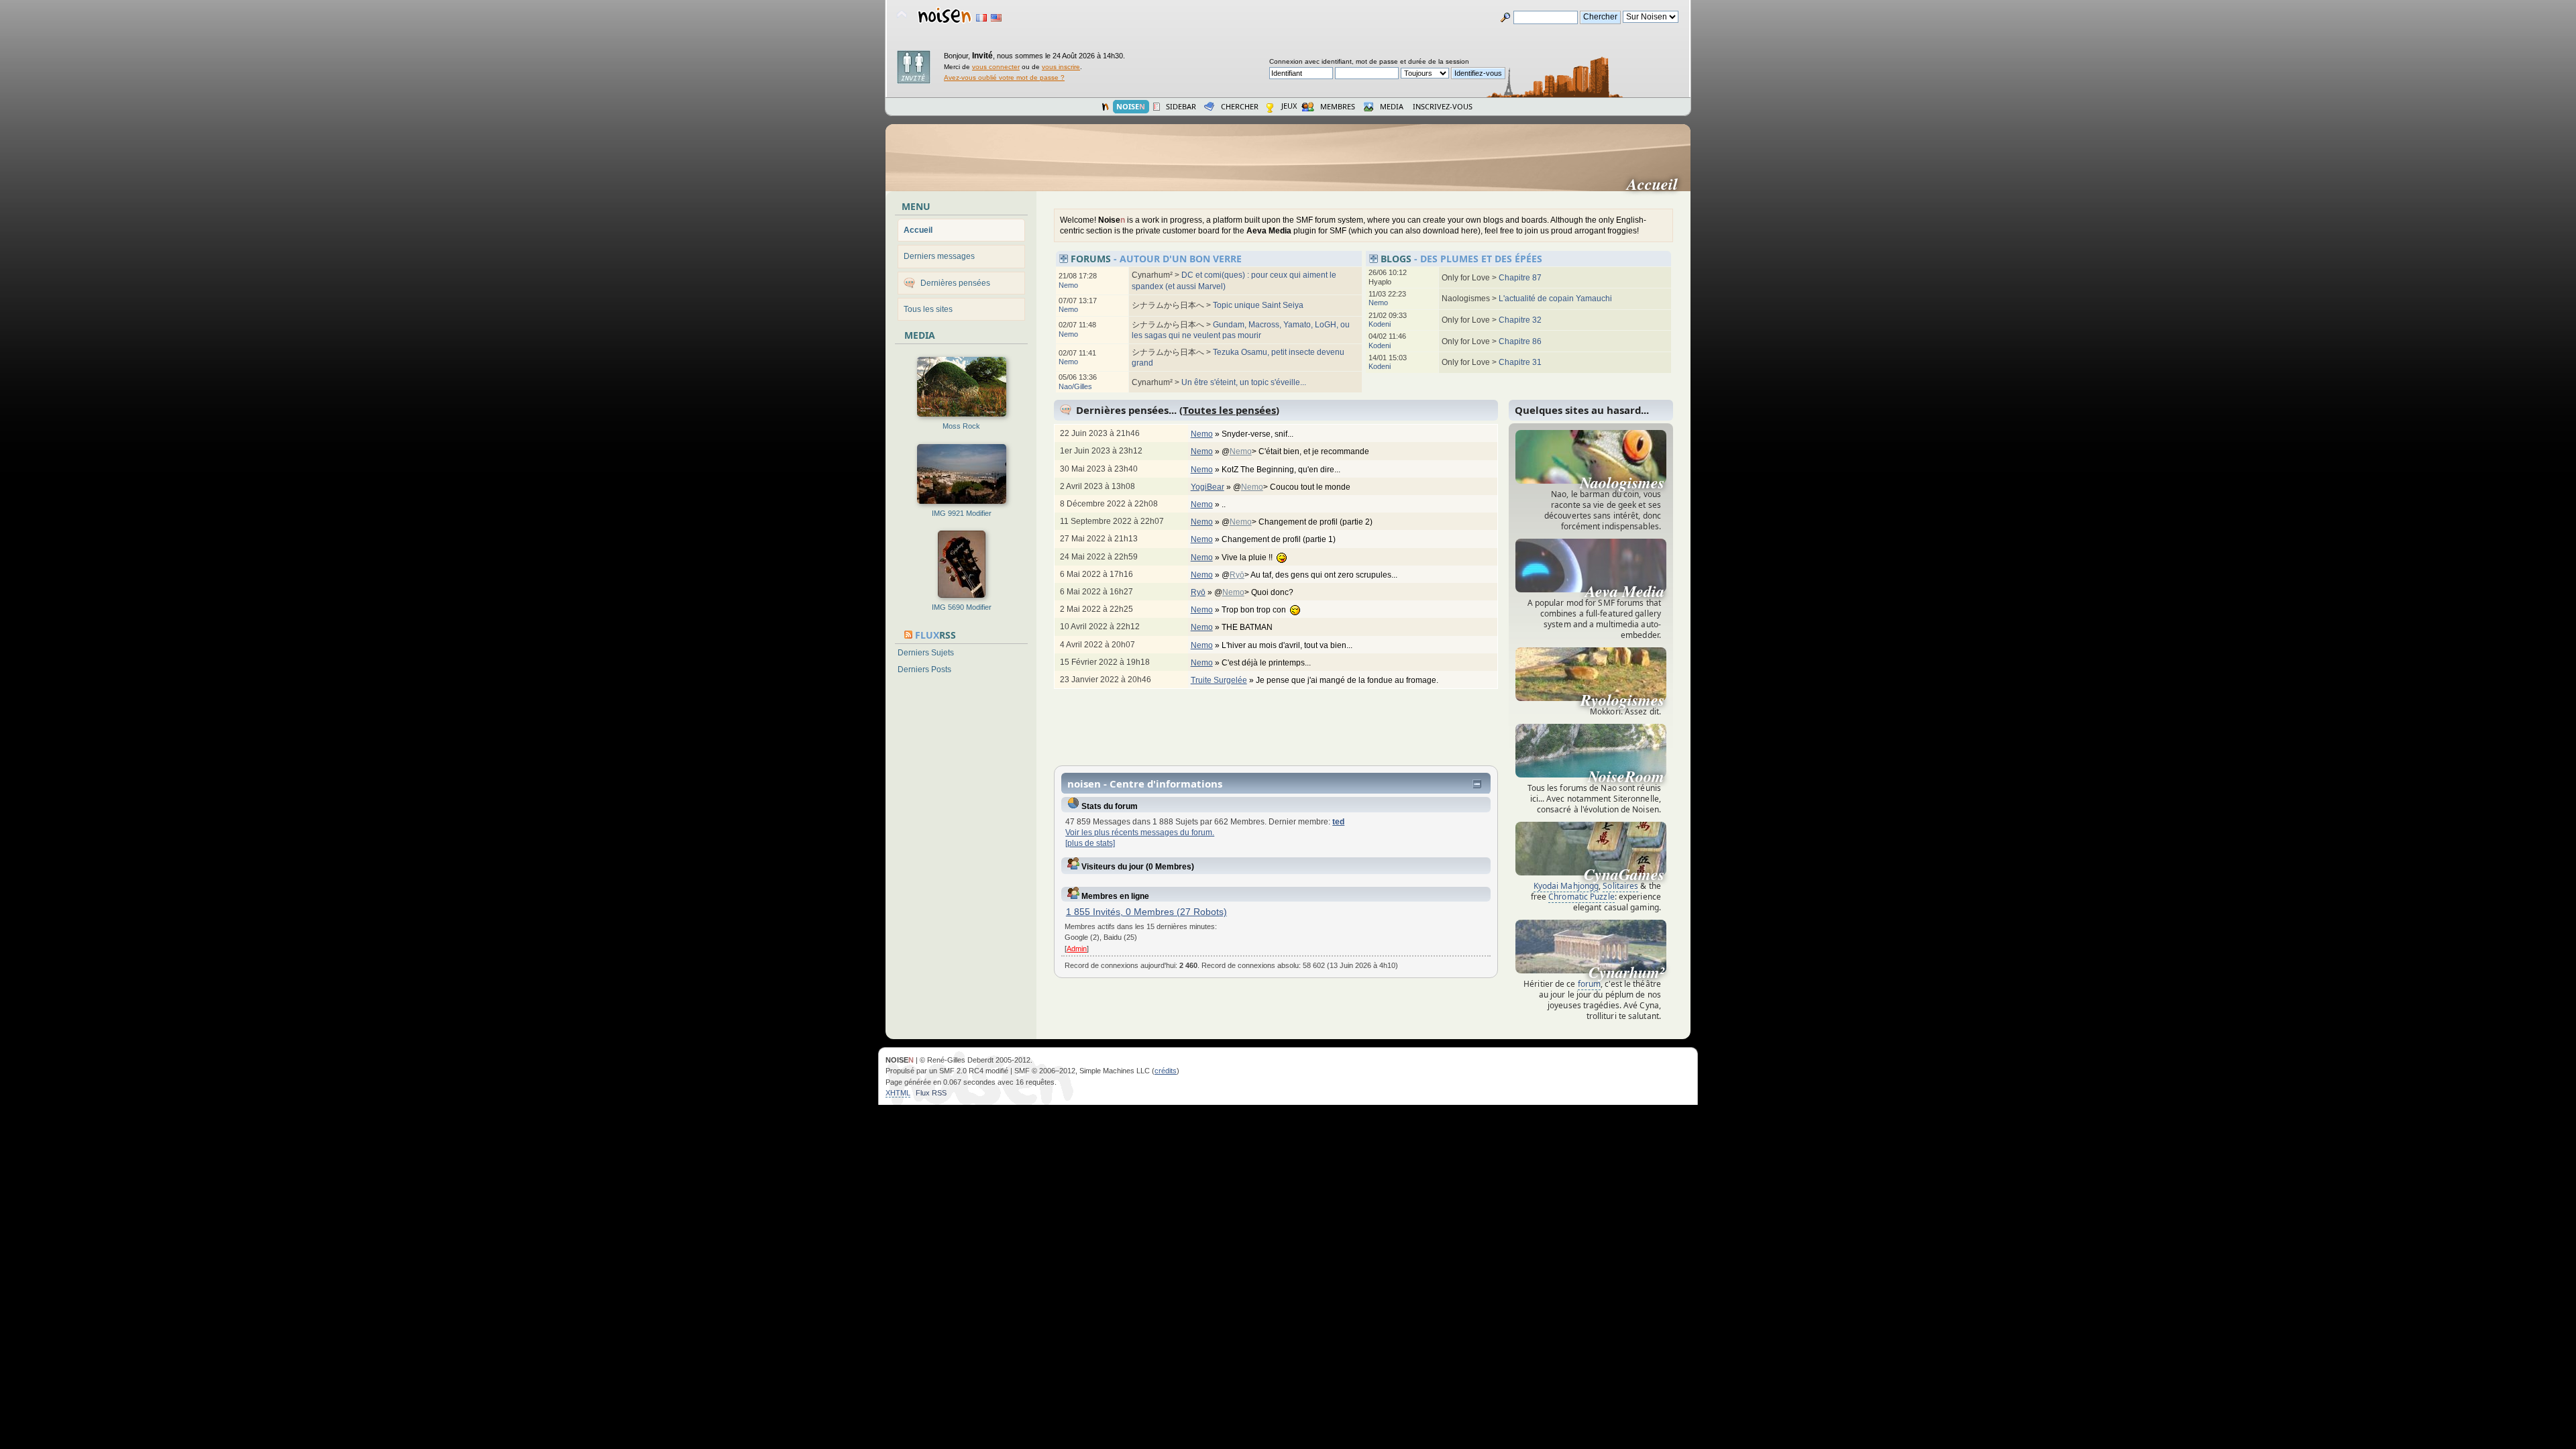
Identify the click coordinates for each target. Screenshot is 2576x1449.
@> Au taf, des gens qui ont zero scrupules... (1310, 575)
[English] (996, 18)
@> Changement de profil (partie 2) (1298, 522)
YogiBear (1207, 487)
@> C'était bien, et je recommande (1296, 451)
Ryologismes (1622, 700)
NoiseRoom (1626, 776)
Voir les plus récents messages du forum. (1140, 833)
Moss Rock (961, 426)
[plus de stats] (1090, 843)
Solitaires (1620, 886)
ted (1338, 822)
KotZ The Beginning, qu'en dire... (1282, 470)
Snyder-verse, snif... (1258, 434)
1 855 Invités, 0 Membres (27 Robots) (1146, 912)
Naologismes (1622, 482)
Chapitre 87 (1520, 278)
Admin (1077, 949)
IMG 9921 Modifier (962, 513)
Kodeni (1380, 324)
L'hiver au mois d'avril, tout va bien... (1288, 645)
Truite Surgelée (1219, 680)
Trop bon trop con (1256, 610)
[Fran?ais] (981, 18)
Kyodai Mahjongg (1566, 886)
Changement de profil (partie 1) (1280, 539)
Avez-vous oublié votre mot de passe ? (1004, 77)
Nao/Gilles (1075, 386)
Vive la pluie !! (1249, 557)
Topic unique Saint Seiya (1258, 305)
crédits (1166, 1071)
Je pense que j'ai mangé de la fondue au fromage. (1348, 680)
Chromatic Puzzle (1581, 897)
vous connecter (996, 67)
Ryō (1237, 575)
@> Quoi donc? (1255, 592)
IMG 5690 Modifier (962, 607)
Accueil (1658, 184)
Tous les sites (928, 309)
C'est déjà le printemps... (1267, 663)
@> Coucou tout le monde (1293, 487)
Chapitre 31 (1520, 362)
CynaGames (1624, 874)
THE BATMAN (1248, 627)
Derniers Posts (924, 669)
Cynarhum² (1626, 972)
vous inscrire (1061, 67)
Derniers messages (939, 256)
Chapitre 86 (1520, 341)
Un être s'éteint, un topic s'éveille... (1244, 382)
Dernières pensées (955, 283)
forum (1590, 984)
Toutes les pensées (1229, 410)
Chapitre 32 (1520, 320)
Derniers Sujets (926, 653)
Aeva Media (1625, 591)
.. (1225, 504)
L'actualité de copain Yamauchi (1555, 299)
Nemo (1068, 285)
